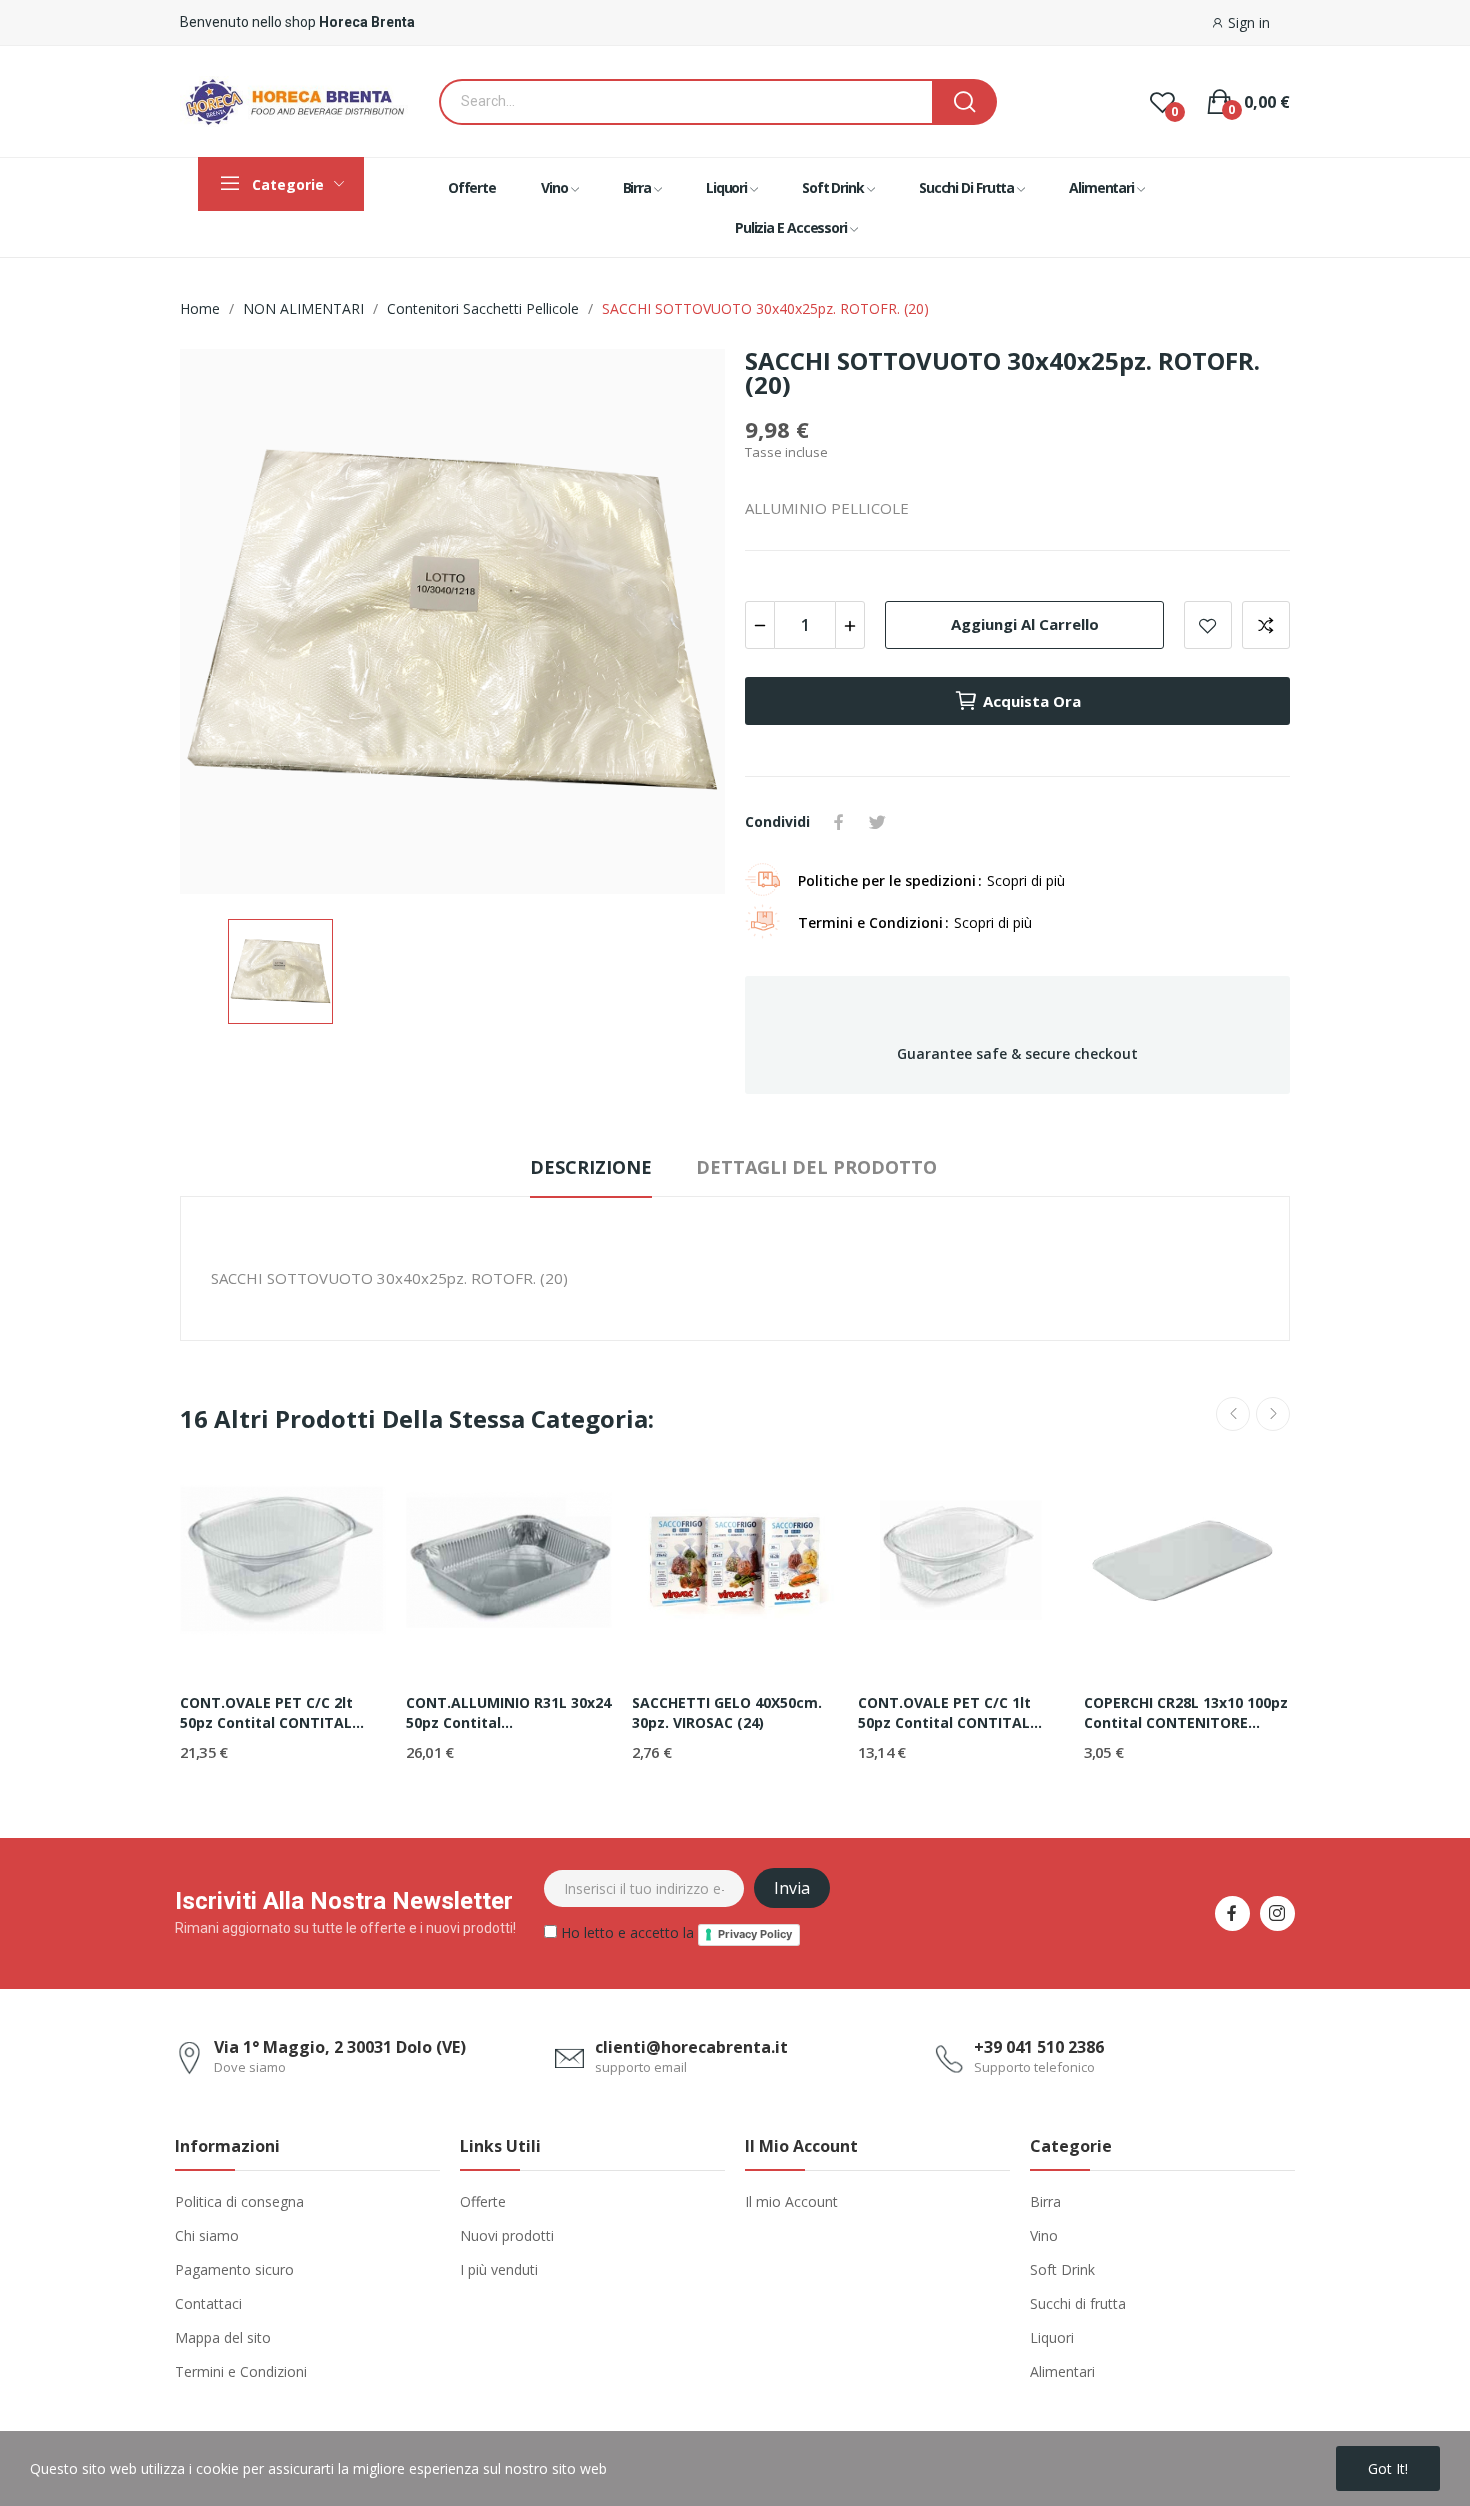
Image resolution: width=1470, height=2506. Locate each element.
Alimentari (1062, 2371)
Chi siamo (207, 2235)
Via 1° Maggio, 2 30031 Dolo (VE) (340, 2047)
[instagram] (1277, 1913)
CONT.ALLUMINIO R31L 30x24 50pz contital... (508, 1712)
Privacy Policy (755, 1934)
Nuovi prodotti (507, 2235)
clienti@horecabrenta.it (691, 2047)
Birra (1045, 2201)
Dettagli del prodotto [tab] (816, 1167)
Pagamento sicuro (234, 2269)
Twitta (877, 822)
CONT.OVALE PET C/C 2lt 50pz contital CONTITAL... (272, 1712)
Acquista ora (1032, 701)
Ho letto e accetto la (674, 1932)
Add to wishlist (1208, 625)
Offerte (483, 2201)
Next (1273, 1414)
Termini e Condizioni (241, 2371)
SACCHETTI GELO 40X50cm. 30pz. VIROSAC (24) (727, 1712)
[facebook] (1232, 1913)
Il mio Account (791, 2201)
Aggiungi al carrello (1025, 624)
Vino (1044, 2235)
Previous (1233, 1414)
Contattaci (208, 2303)
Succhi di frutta (1078, 2303)
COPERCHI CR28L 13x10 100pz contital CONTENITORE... (1186, 1712)
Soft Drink (1062, 2269)
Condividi (839, 822)
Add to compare (1266, 625)
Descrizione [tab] (591, 1167)
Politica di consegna (239, 2201)
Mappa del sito (223, 2337)
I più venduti (499, 2269)
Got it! (1388, 2468)
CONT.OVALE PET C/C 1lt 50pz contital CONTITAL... (950, 1712)
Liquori (1052, 2337)
